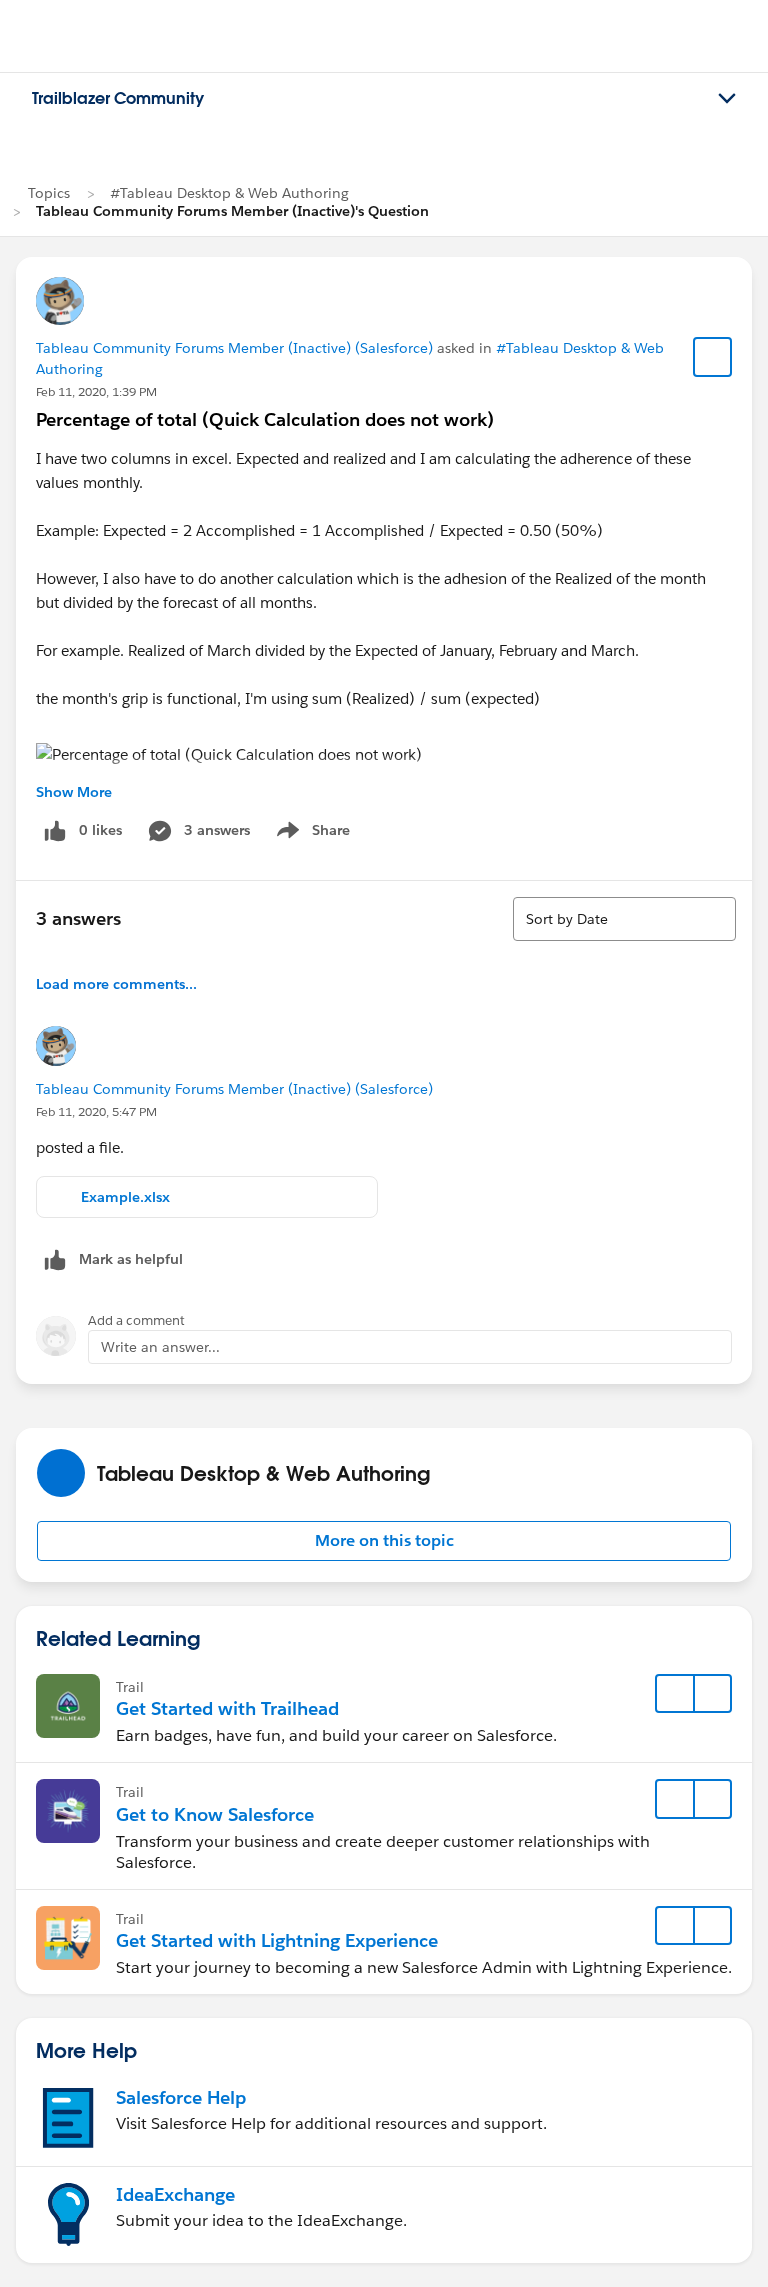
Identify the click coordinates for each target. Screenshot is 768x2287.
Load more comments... (116, 984)
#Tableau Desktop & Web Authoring (229, 193)
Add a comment (136, 1320)
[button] (384, 1541)
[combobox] (624, 919)
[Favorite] (713, 357)
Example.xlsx (125, 1197)
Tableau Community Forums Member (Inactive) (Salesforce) (234, 348)
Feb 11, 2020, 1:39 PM (96, 391)
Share (310, 834)
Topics (49, 193)
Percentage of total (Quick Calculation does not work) (265, 419)
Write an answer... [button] (160, 1347)
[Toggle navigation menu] (727, 99)
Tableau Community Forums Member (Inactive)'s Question (232, 211)
